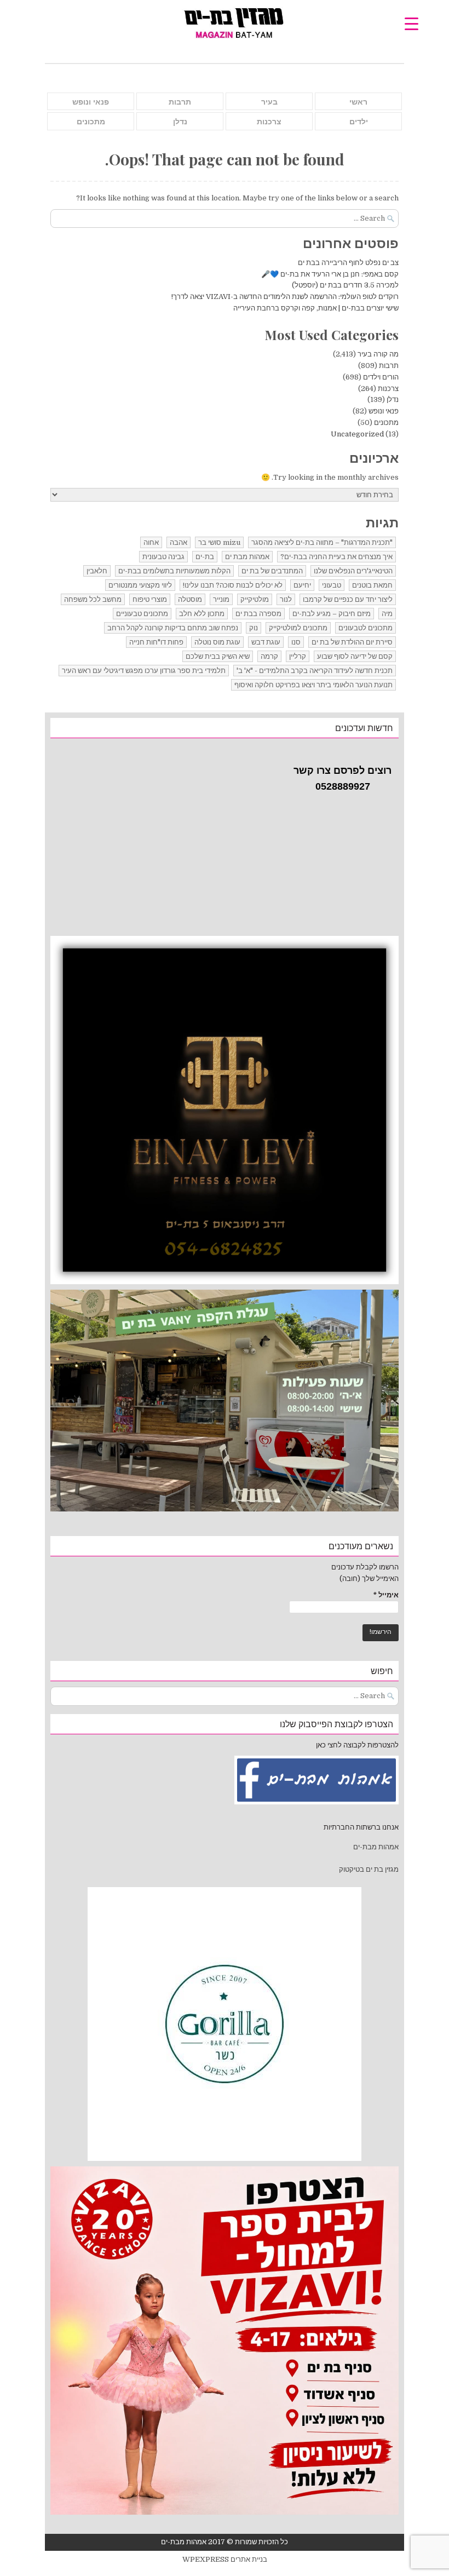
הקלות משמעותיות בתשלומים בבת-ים (174, 571)
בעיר (269, 102)
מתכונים (91, 122)
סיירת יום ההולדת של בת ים (352, 642)
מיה (387, 614)
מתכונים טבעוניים (142, 614)
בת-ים (205, 557)
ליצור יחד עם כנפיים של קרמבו (348, 599)
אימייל (386, 1595)
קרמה (269, 656)
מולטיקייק (255, 599)
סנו (296, 642)
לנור (286, 599)
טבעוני (332, 585)
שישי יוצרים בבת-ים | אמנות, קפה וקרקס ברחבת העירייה (316, 308)
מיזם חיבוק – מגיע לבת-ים (332, 614)
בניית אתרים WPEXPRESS (225, 2559)
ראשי (358, 102)
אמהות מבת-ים (375, 1847)
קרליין (298, 656)
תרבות (180, 102)
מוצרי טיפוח (150, 599)
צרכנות (269, 122)
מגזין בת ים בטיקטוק (369, 1869)
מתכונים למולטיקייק (298, 628)
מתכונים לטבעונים (365, 628)
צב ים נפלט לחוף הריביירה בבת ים (348, 263)
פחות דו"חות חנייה (156, 642)
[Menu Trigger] (411, 23)
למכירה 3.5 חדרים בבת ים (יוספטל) (345, 285)
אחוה (151, 542)
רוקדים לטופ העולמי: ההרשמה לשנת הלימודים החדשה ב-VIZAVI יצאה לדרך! (285, 297)
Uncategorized (357, 434)
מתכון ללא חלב (202, 614)
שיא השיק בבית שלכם (218, 656)
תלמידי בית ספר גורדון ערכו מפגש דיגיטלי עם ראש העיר (144, 671)
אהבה (179, 542)
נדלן (180, 122)
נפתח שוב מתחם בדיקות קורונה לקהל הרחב (173, 628)
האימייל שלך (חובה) (369, 1579)
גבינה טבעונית (163, 557)
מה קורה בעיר (378, 354)
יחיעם (302, 585)
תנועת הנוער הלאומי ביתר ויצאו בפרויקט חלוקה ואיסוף (313, 685)
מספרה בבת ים (258, 614)
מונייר (221, 599)
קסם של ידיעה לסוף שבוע (355, 656)
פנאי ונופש (91, 102)
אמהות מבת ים (247, 557)
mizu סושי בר (219, 542)
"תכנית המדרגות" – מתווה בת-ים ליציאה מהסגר (322, 542)
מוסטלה (190, 599)
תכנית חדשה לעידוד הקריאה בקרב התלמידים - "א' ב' (315, 671)
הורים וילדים (381, 377)
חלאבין (97, 571)
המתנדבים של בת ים (272, 571)
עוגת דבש (266, 642)
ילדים (359, 122)
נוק (254, 628)
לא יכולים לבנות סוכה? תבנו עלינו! (233, 585)
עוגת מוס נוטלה (217, 642)
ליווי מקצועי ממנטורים (140, 585)
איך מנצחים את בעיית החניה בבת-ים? (336, 557)
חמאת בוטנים (372, 585)
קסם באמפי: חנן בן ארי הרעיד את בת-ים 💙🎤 (330, 274)
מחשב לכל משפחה (93, 599)
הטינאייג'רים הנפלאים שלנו (353, 571)
